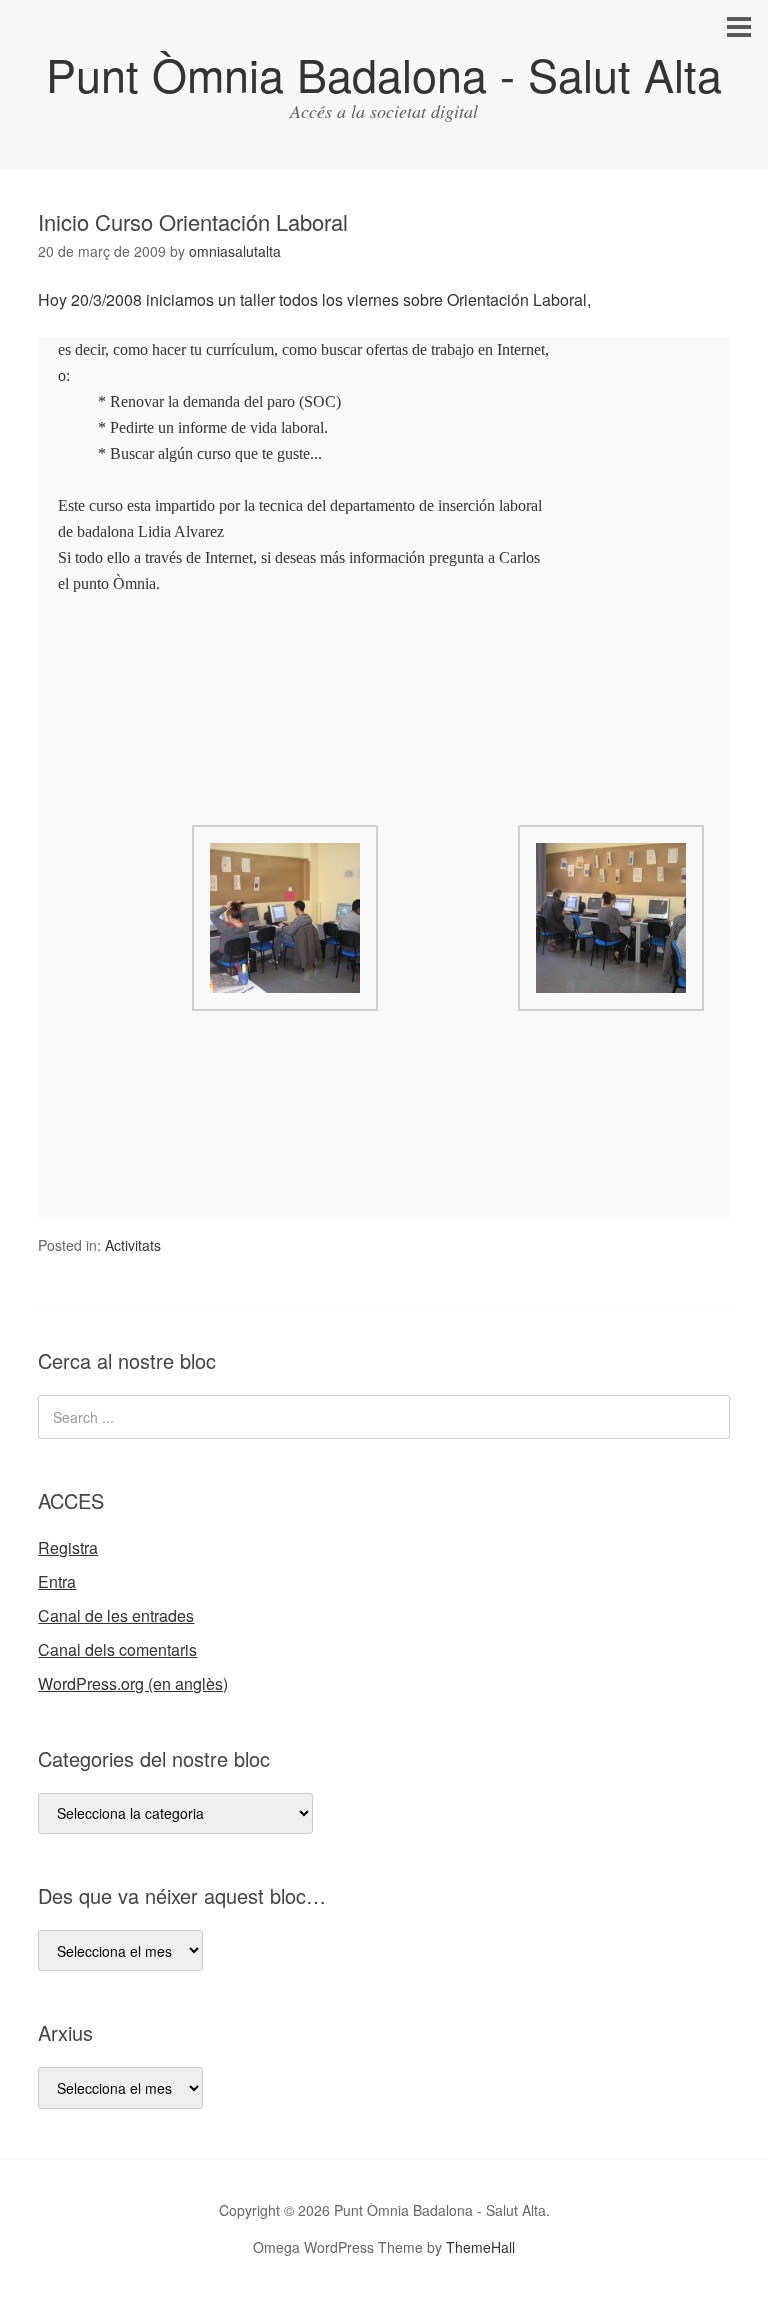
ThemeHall (480, 2247)
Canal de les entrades (116, 1615)
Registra (68, 1547)
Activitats (133, 1245)
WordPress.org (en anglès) (133, 1683)
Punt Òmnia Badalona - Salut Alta (384, 73)
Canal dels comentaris (117, 1649)
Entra (57, 1581)
